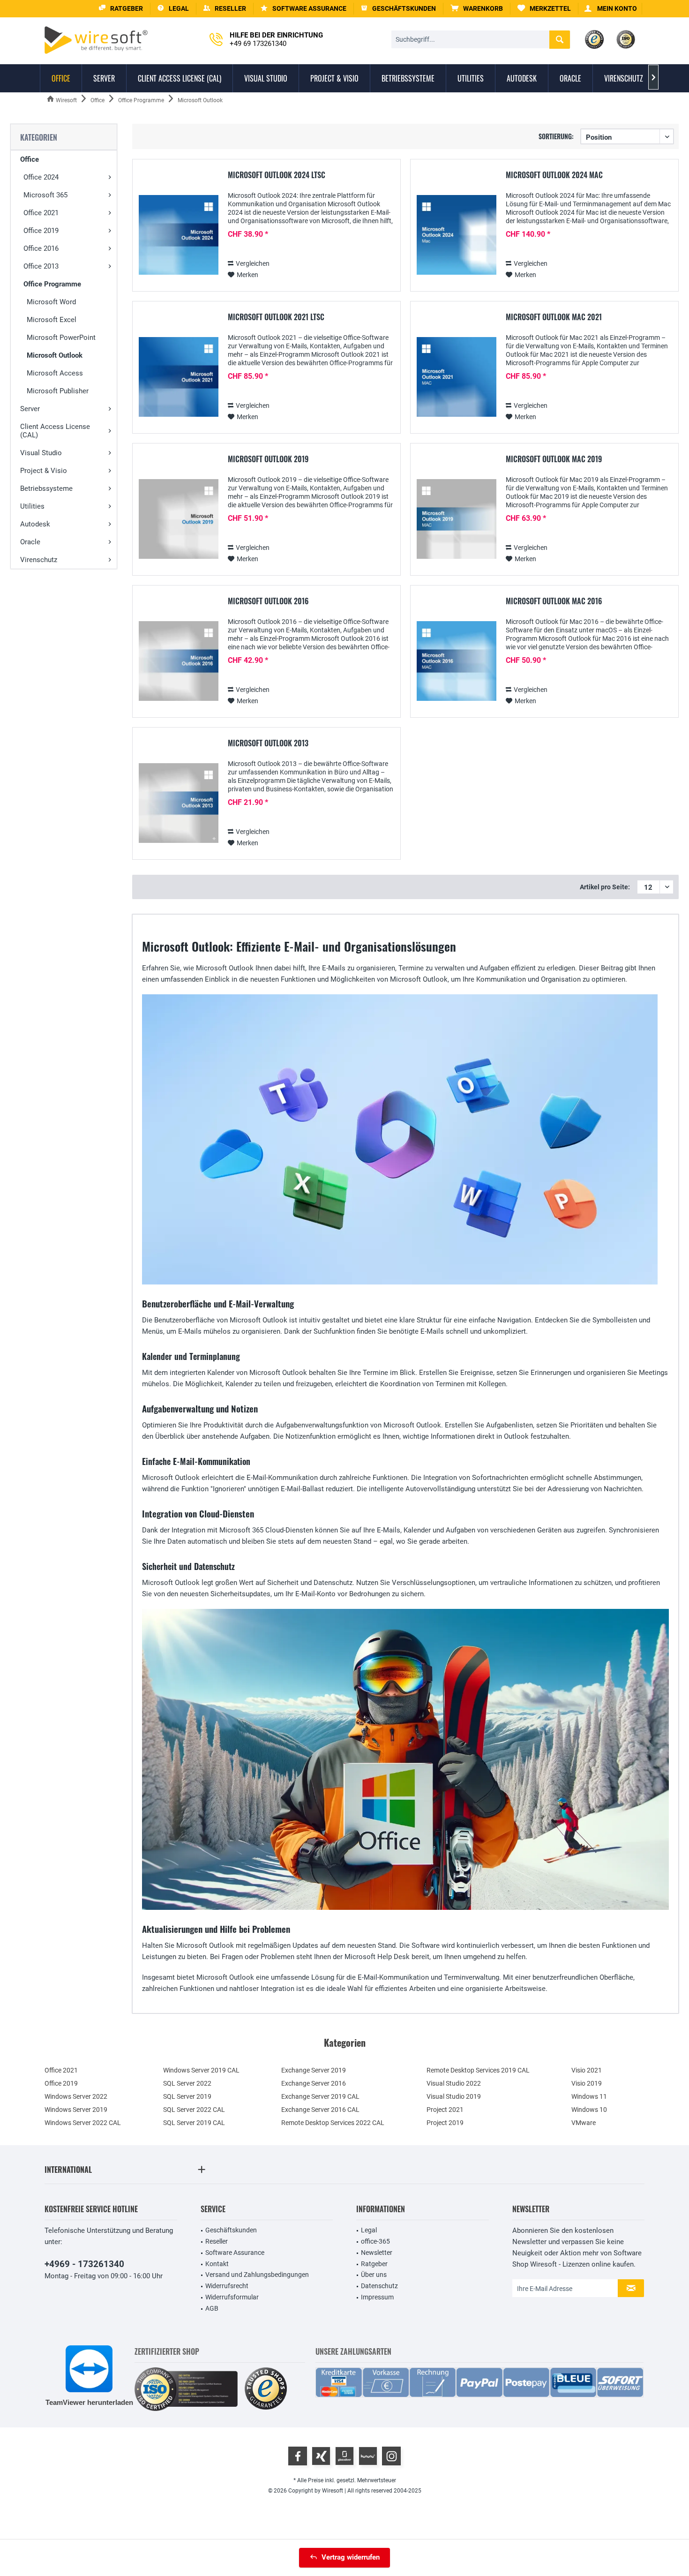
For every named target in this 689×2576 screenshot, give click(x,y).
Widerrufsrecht (227, 2286)
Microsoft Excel (52, 320)
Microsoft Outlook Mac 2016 (554, 601)
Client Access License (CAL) (55, 431)
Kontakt (217, 2264)
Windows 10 (589, 2110)
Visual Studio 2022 (454, 2083)
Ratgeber (374, 2264)
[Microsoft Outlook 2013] (179, 803)
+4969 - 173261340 (84, 2264)
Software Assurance (235, 2253)
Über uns (374, 2275)
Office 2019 (41, 231)
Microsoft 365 (45, 195)
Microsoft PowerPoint (61, 338)
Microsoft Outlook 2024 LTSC (277, 175)
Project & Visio (44, 471)
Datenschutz (379, 2286)
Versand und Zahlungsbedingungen (257, 2275)
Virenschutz (39, 560)
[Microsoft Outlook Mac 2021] (457, 377)
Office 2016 (41, 248)
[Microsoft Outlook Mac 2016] (457, 661)
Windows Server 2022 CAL (83, 2123)
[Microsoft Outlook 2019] (179, 519)
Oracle (30, 542)
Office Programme (52, 284)
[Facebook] (298, 2456)
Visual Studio (41, 453)
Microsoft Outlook (55, 355)
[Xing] (321, 2456)
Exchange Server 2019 (314, 2070)
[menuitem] (477, 9)
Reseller (217, 2241)
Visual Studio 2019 (454, 2096)
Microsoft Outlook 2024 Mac (554, 175)
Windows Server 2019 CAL (201, 2070)
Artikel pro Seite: (605, 887)
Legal (369, 2230)
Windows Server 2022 (76, 2096)
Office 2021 (41, 213)
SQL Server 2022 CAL (194, 2110)
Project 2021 (445, 2110)
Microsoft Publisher (58, 391)
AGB (212, 2308)
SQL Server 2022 (187, 2083)
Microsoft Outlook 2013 (268, 744)
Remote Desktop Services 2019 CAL (478, 2070)
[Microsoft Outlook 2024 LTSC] (179, 235)
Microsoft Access (55, 373)
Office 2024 (41, 177)
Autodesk (35, 524)
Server (30, 409)
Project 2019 (445, 2123)
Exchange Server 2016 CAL (320, 2110)
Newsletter (377, 2253)
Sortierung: (556, 136)
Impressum (377, 2297)
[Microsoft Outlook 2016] (179, 661)
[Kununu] (368, 2456)
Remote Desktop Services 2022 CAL (333, 2123)
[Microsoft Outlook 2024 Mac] (457, 235)
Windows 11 (589, 2096)
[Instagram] (391, 2456)
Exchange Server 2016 (314, 2083)
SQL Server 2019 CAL (194, 2123)
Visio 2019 (587, 2083)
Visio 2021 (587, 2070)
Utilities (32, 506)
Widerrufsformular (232, 2297)
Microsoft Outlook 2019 (268, 459)
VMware (584, 2123)
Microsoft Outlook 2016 (268, 601)
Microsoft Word (51, 302)
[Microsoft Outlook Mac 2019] (457, 519)
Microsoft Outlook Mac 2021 (554, 317)
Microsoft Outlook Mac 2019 (554, 459)
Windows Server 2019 (76, 2110)
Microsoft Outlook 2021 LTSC (276, 317)
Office (30, 159)
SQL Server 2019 (187, 2096)
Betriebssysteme (46, 488)
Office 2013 (41, 266)
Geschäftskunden (231, 2230)
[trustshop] (266, 2389)
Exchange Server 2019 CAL (320, 2096)
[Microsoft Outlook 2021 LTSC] (179, 377)
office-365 (375, 2241)
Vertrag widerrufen (351, 2557)
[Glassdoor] (344, 2456)
